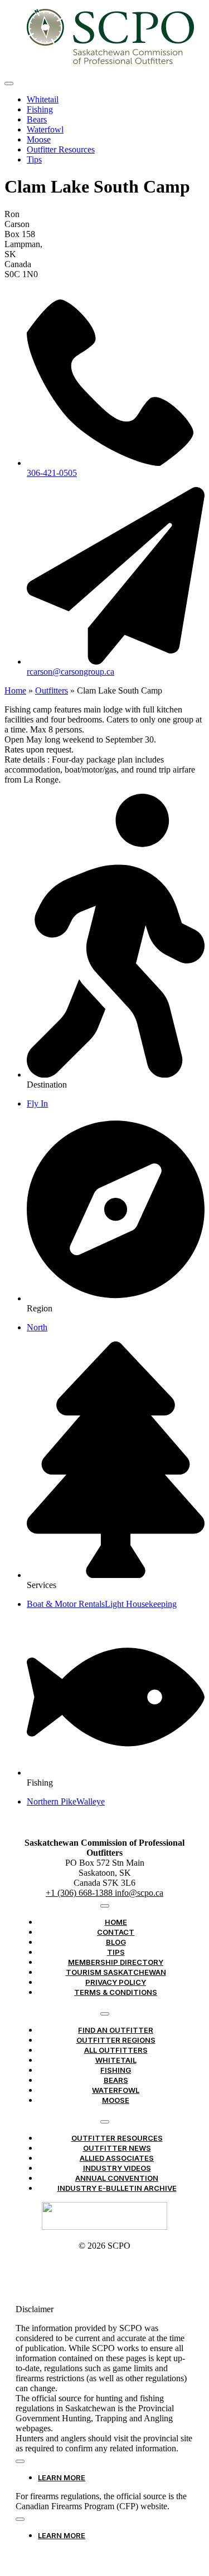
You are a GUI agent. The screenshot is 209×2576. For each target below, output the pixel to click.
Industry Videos (117, 2168)
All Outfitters (116, 2050)
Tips (34, 159)
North (37, 1327)
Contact (116, 1932)
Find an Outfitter (116, 2030)
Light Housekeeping (141, 1604)
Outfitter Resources (61, 149)
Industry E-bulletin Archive (117, 2188)
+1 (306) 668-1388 (80, 1893)
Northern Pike (52, 1801)
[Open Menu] (9, 83)
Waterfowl (45, 129)
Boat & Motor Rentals (66, 1604)
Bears (37, 119)
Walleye (91, 1801)
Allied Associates (117, 2158)
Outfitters (52, 690)
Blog (116, 1942)
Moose (39, 139)
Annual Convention (117, 2178)
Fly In (37, 1103)
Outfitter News (117, 2148)
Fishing (40, 109)
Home (15, 690)
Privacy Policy (116, 1982)
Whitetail (43, 99)
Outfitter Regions (116, 2040)
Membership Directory (116, 1962)
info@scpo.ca (139, 1893)
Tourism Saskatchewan (116, 1972)
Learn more (62, 2477)
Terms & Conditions (116, 1992)
